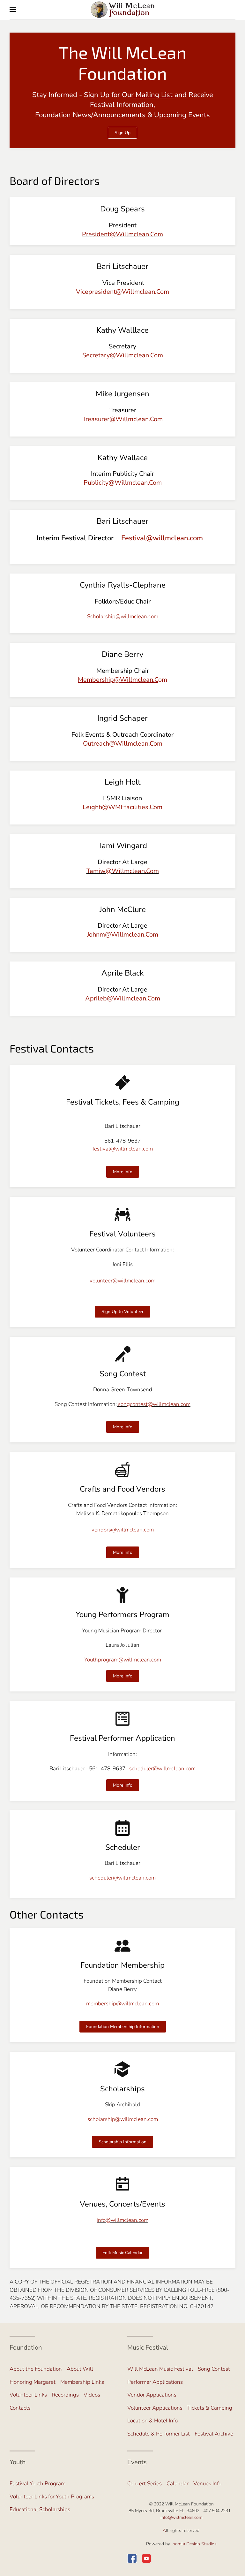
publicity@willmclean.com (123, 483)
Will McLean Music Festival (160, 2369)
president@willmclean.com (122, 234)
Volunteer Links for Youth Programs (52, 2497)
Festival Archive (214, 2434)
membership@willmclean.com (122, 2004)
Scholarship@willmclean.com (123, 616)
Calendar (178, 2484)
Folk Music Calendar (122, 2253)
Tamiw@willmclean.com (123, 871)
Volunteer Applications (155, 2408)
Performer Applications (155, 2382)
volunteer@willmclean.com (122, 1281)
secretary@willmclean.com (123, 355)
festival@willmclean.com (123, 1149)
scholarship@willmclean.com (123, 2119)
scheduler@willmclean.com (162, 1769)
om (122, 680)
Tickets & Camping (210, 2408)
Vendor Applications (152, 2395)
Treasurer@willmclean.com (122, 419)
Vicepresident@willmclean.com (122, 292)
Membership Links (82, 2382)
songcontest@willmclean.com (154, 1404)
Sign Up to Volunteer (122, 1312)
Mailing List (153, 95)
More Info (123, 1172)
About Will (80, 2369)
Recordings (65, 2395)
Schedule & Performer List (159, 2434)
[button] (13, 10)
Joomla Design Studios (194, 2544)
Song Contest (214, 2369)
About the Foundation (36, 2369)
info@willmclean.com (122, 2220)
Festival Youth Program (37, 2484)
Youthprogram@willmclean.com (123, 1660)
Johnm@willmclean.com (123, 935)
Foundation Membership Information (123, 2027)
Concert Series (145, 2484)
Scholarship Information (122, 2142)
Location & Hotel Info (152, 2421)
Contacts (20, 2408)
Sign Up (122, 133)
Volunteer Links (28, 2395)
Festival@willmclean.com (162, 538)
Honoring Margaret (33, 2382)
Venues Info (207, 2484)
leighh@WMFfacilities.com (122, 807)
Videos (92, 2395)
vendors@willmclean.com (123, 1530)
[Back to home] (122, 10)
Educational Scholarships (40, 2509)
